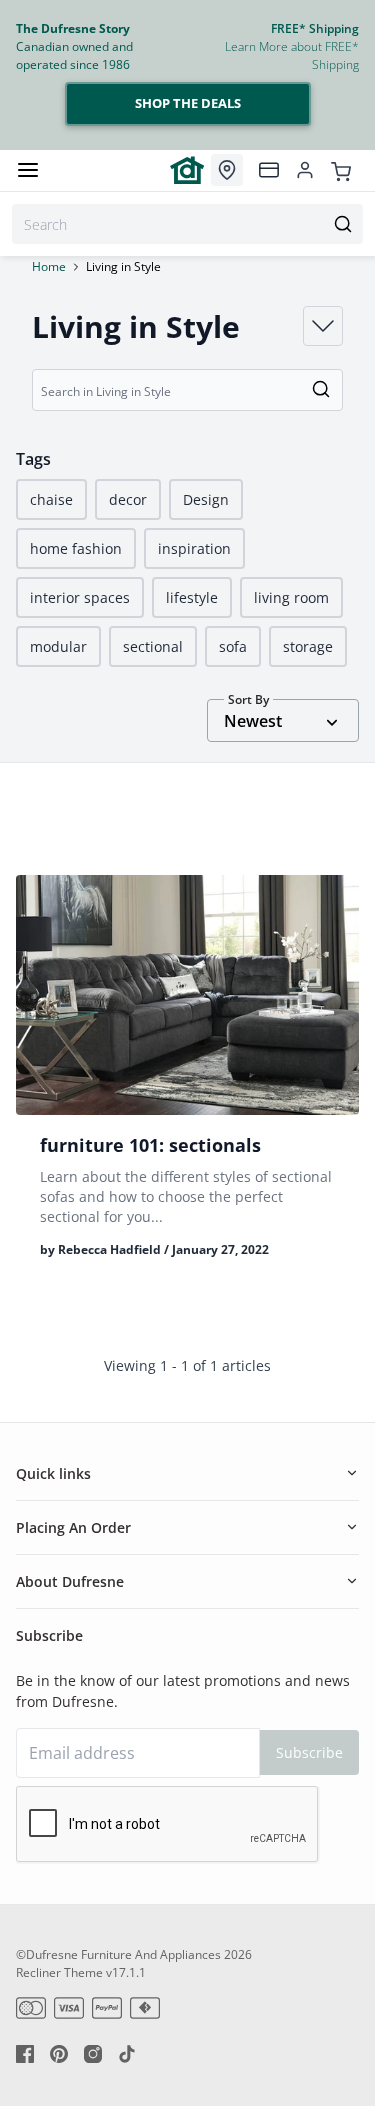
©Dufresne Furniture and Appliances (118, 1954)
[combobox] (187, 224)
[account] (305, 170)
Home (49, 266)
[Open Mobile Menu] (28, 170)
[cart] (341, 170)
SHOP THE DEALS (188, 103)
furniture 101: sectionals (150, 1145)
